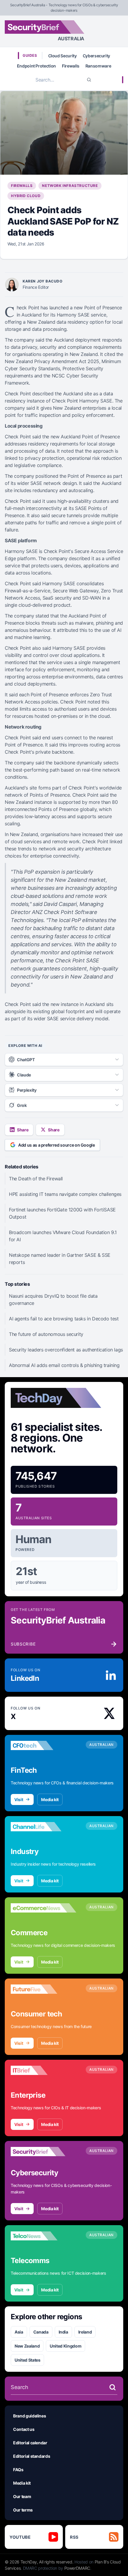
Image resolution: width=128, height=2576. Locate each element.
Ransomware (98, 66)
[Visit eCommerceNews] (43, 1908)
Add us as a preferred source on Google (57, 1145)
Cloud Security (63, 56)
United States (27, 2360)
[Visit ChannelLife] (43, 1827)
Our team (22, 2496)
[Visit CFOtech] (43, 1746)
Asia (19, 2332)
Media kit (50, 1799)
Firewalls (71, 66)
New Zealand (27, 2346)
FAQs (18, 2470)
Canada (41, 2332)
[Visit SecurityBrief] (43, 2152)
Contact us (24, 2429)
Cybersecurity (96, 56)
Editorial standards (32, 2456)
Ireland (85, 2332)
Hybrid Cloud (26, 196)
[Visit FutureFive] (43, 1989)
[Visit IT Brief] (43, 2070)
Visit (19, 1799)
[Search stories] (113, 2387)
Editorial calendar (30, 2443)
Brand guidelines (29, 2416)
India (63, 2332)
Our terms (23, 2510)
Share (23, 1130)
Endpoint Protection (36, 66)
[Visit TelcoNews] (43, 2236)
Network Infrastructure (70, 186)
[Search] (89, 80)
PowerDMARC (77, 2568)
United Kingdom (65, 2346)
